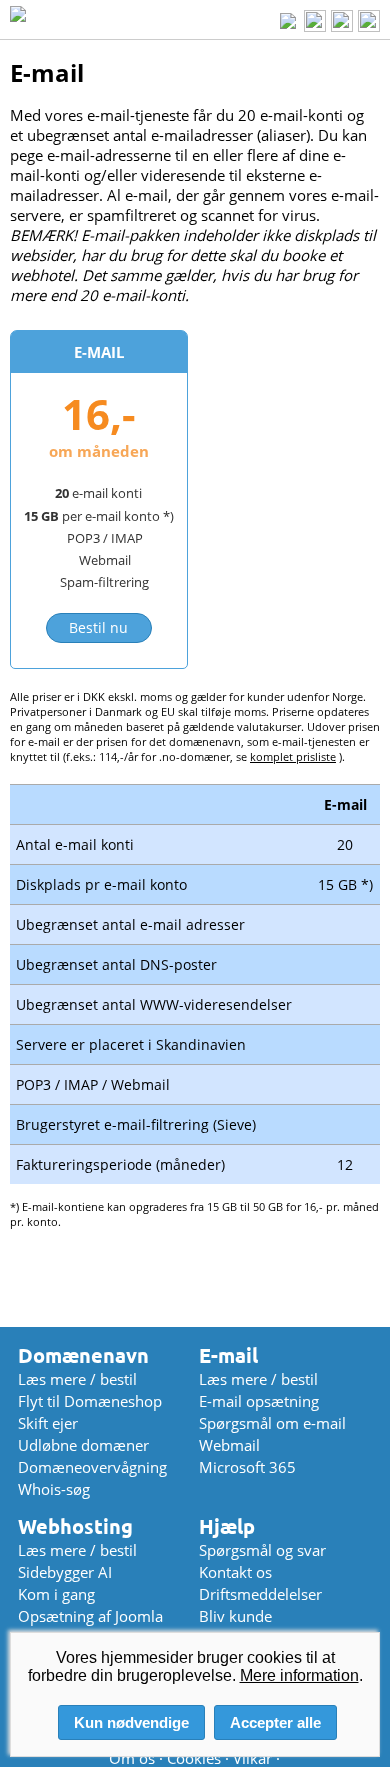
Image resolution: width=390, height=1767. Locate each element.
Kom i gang (56, 1594)
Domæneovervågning (92, 1467)
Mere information (299, 1675)
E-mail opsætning (259, 1401)
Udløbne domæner (83, 1445)
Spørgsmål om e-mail (272, 1423)
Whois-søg (54, 1489)
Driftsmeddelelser (260, 1594)
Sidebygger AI (65, 1572)
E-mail (228, 1355)
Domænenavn (83, 1355)
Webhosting (75, 1526)
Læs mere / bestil (77, 1379)
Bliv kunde (235, 1616)
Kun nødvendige (131, 1722)
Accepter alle (275, 1722)
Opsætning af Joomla (90, 1616)
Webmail (229, 1445)
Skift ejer (48, 1423)
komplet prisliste (293, 756)
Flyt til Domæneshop (90, 1401)
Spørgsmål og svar (262, 1550)
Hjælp (227, 1526)
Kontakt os (235, 1572)
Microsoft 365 (247, 1467)
